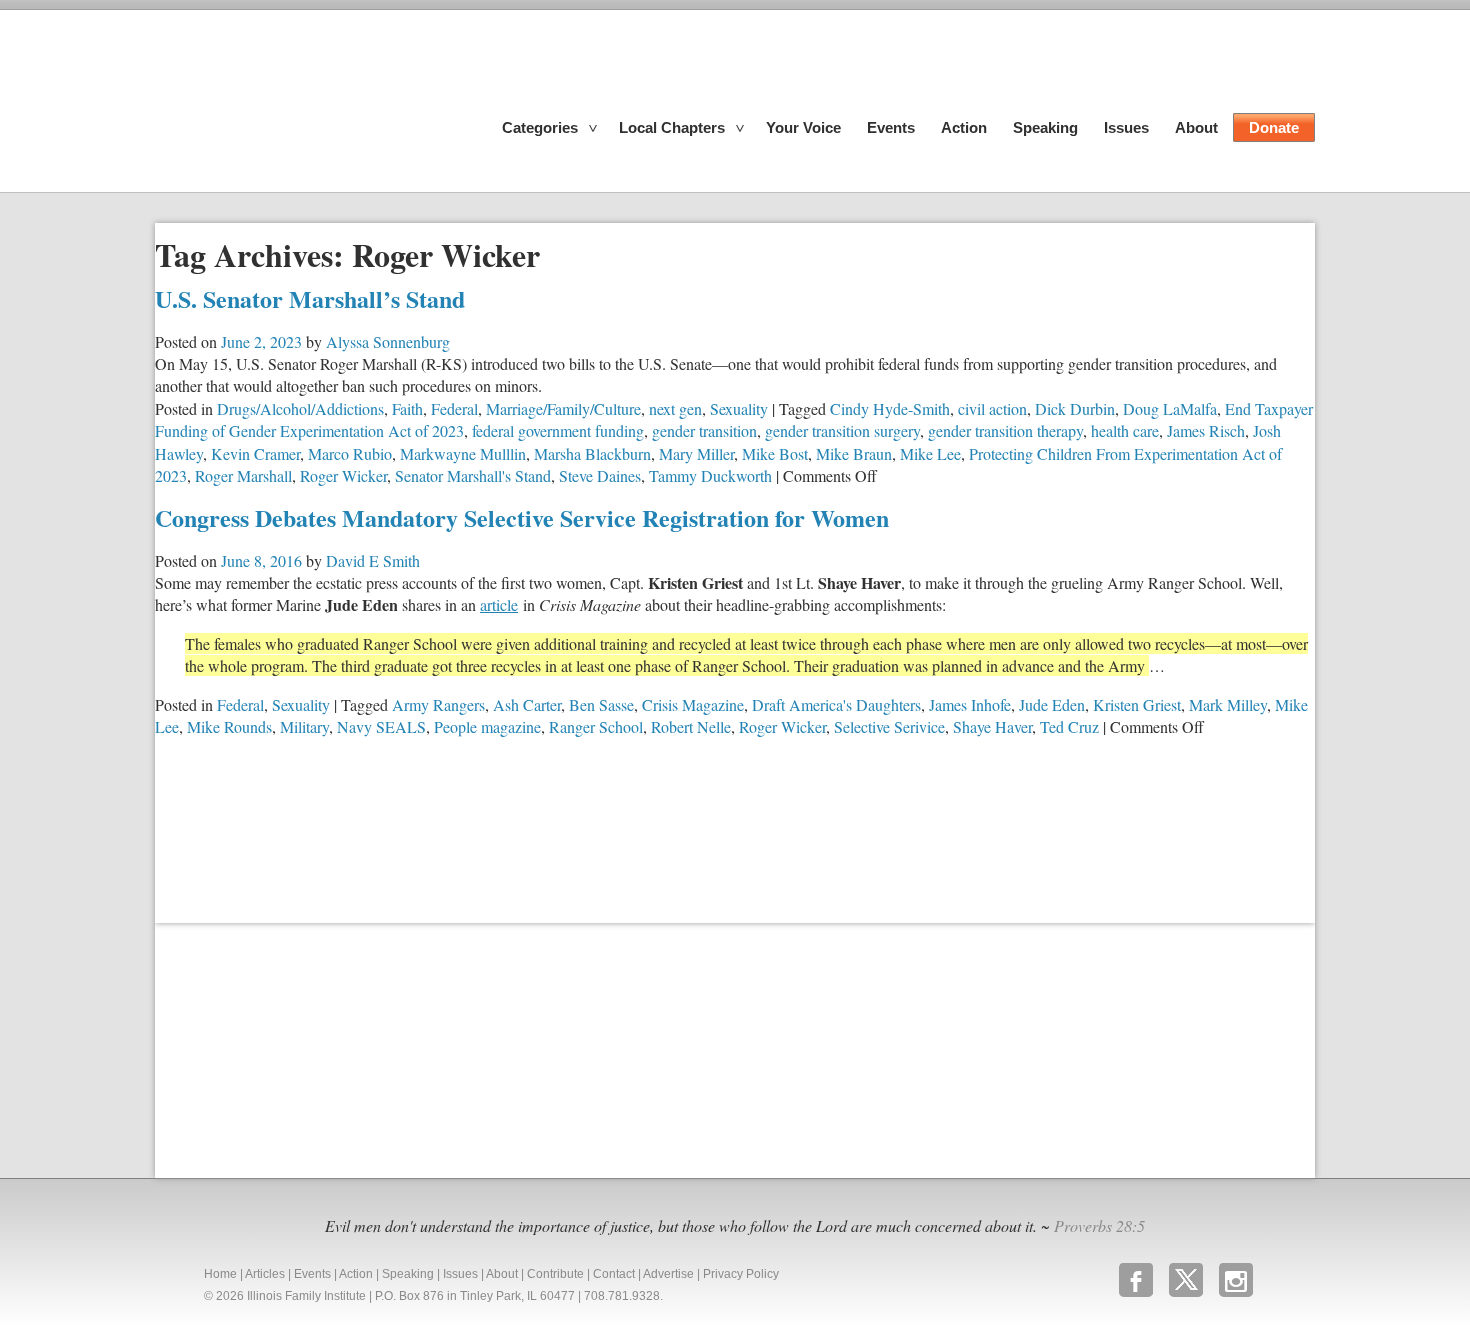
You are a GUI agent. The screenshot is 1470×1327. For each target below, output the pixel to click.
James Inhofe (970, 704)
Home (220, 1274)
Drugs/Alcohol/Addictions (300, 408)
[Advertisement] (305, 1048)
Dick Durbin (1075, 408)
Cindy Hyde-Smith (890, 408)
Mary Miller (696, 453)
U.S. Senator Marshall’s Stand (310, 298)
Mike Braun (854, 453)
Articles (265, 1274)
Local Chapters (672, 127)
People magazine (487, 726)
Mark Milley (1228, 704)
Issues (1126, 127)
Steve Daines (600, 475)
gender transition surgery (842, 430)
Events (891, 127)
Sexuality (739, 408)
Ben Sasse (601, 704)
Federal (454, 408)
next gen (675, 408)
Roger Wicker (343, 475)
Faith (407, 408)
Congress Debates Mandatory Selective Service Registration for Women (522, 517)
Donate (1274, 127)
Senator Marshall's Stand (473, 475)
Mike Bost (775, 453)
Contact (614, 1274)
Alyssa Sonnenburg (388, 341)
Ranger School (596, 726)
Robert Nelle (691, 726)
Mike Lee (930, 453)
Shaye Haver (992, 726)
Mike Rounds (229, 726)
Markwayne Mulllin (463, 453)
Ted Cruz (1069, 726)
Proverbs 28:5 (1099, 1225)
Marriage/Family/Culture (563, 408)
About (1196, 127)
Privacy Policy (741, 1274)
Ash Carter (527, 704)
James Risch (1206, 430)
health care (1125, 430)
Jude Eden (1052, 704)
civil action (992, 408)
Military (304, 726)
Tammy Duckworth (710, 475)
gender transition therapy (1005, 430)
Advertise (668, 1274)
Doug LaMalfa (1170, 408)
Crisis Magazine (693, 704)
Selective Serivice (889, 726)
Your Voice (803, 127)
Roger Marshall (243, 475)
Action (964, 127)
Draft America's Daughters (836, 704)
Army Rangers (438, 704)
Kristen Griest (1137, 704)
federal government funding (558, 430)
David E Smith (373, 560)
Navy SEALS (381, 726)
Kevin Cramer (255, 453)
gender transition (704, 430)
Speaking (1045, 127)
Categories (540, 127)
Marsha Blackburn (592, 453)
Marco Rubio (350, 453)
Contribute (555, 1274)
